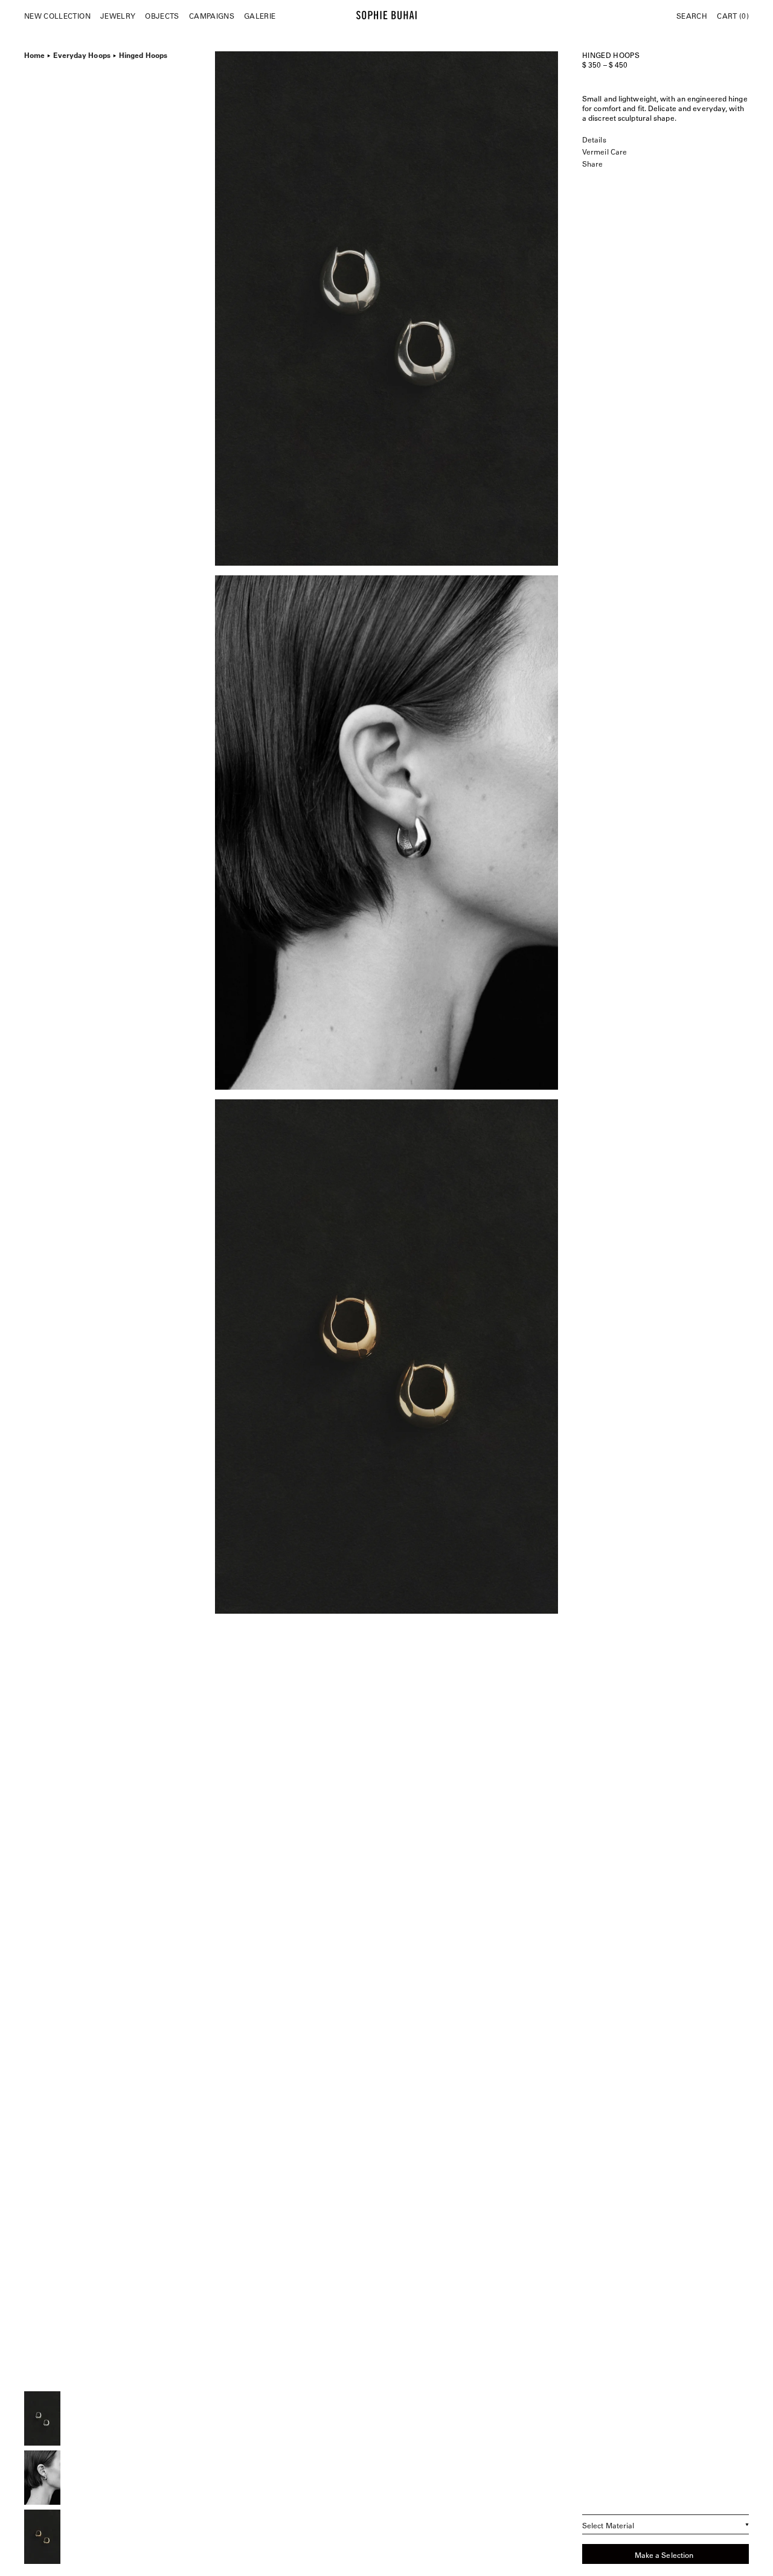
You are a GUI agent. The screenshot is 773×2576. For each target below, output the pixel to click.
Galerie (260, 16)
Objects (162, 16)
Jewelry (118, 16)
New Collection (57, 16)
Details (594, 139)
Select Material (608, 2525)
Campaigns (212, 16)
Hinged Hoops (143, 54)
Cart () (733, 16)
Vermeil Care (605, 152)
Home (34, 54)
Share (592, 164)
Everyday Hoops (82, 54)
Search (692, 16)
